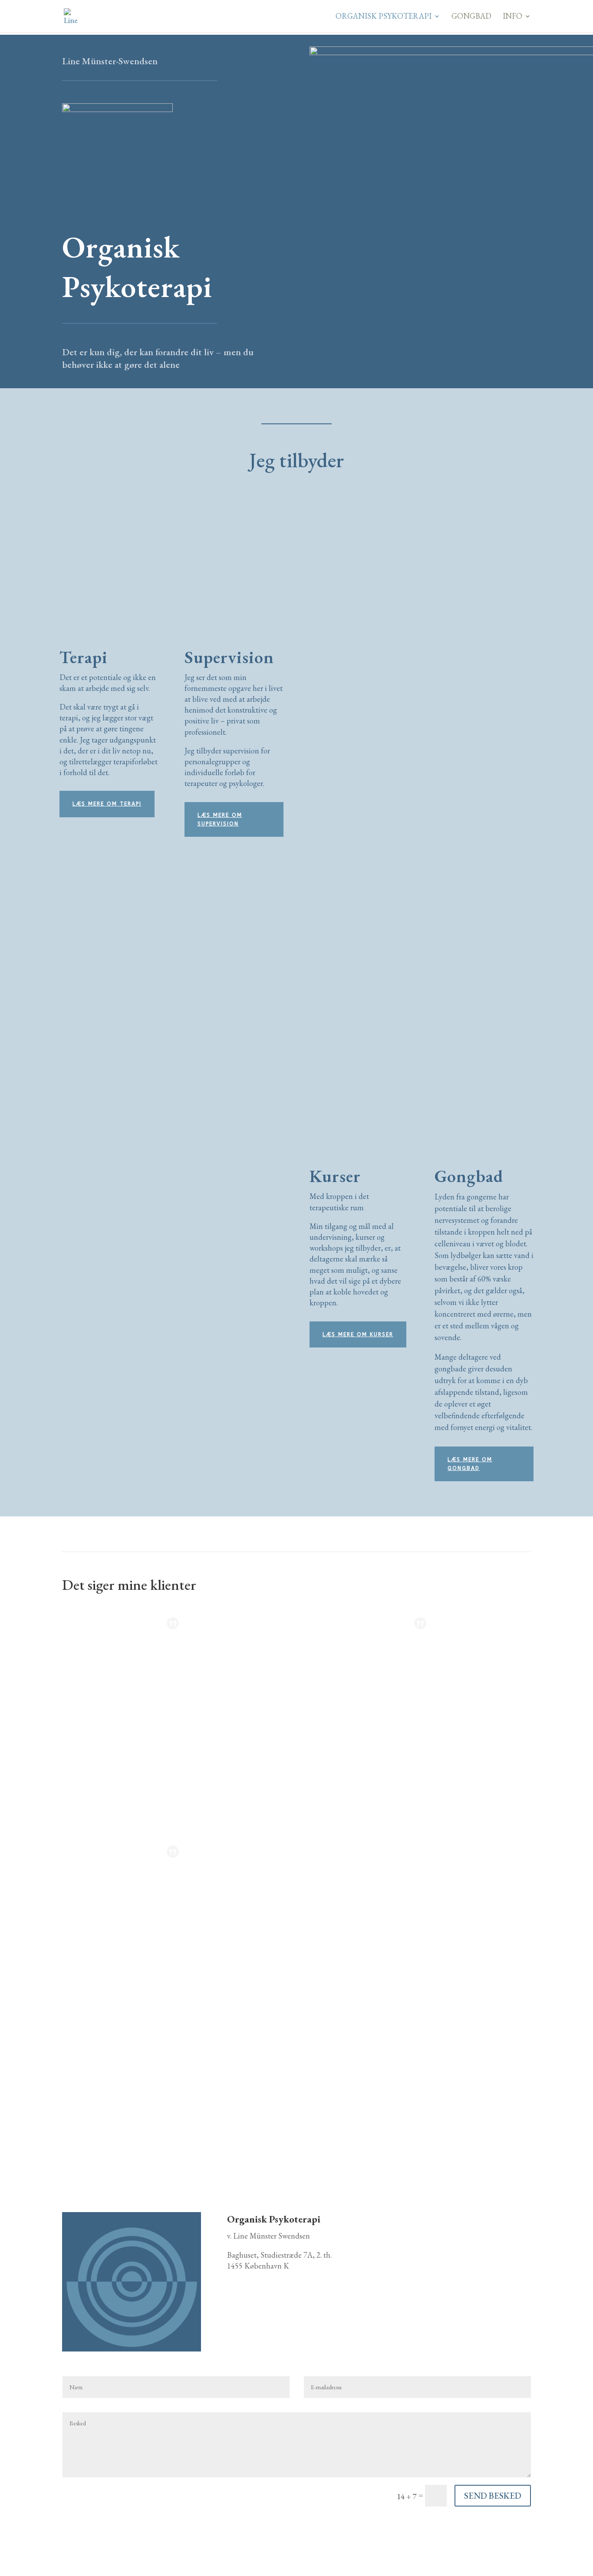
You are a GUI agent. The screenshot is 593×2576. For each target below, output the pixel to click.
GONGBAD (471, 17)
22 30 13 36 (443, 2278)
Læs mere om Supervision (220, 819)
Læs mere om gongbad (470, 1464)
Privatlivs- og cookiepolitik (103, 2535)
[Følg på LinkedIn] (234, 2291)
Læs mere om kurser (358, 1334)
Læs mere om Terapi (107, 804)
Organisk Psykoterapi (384, 17)
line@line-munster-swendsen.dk (442, 2343)
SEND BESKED (493, 2496)
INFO (512, 17)
